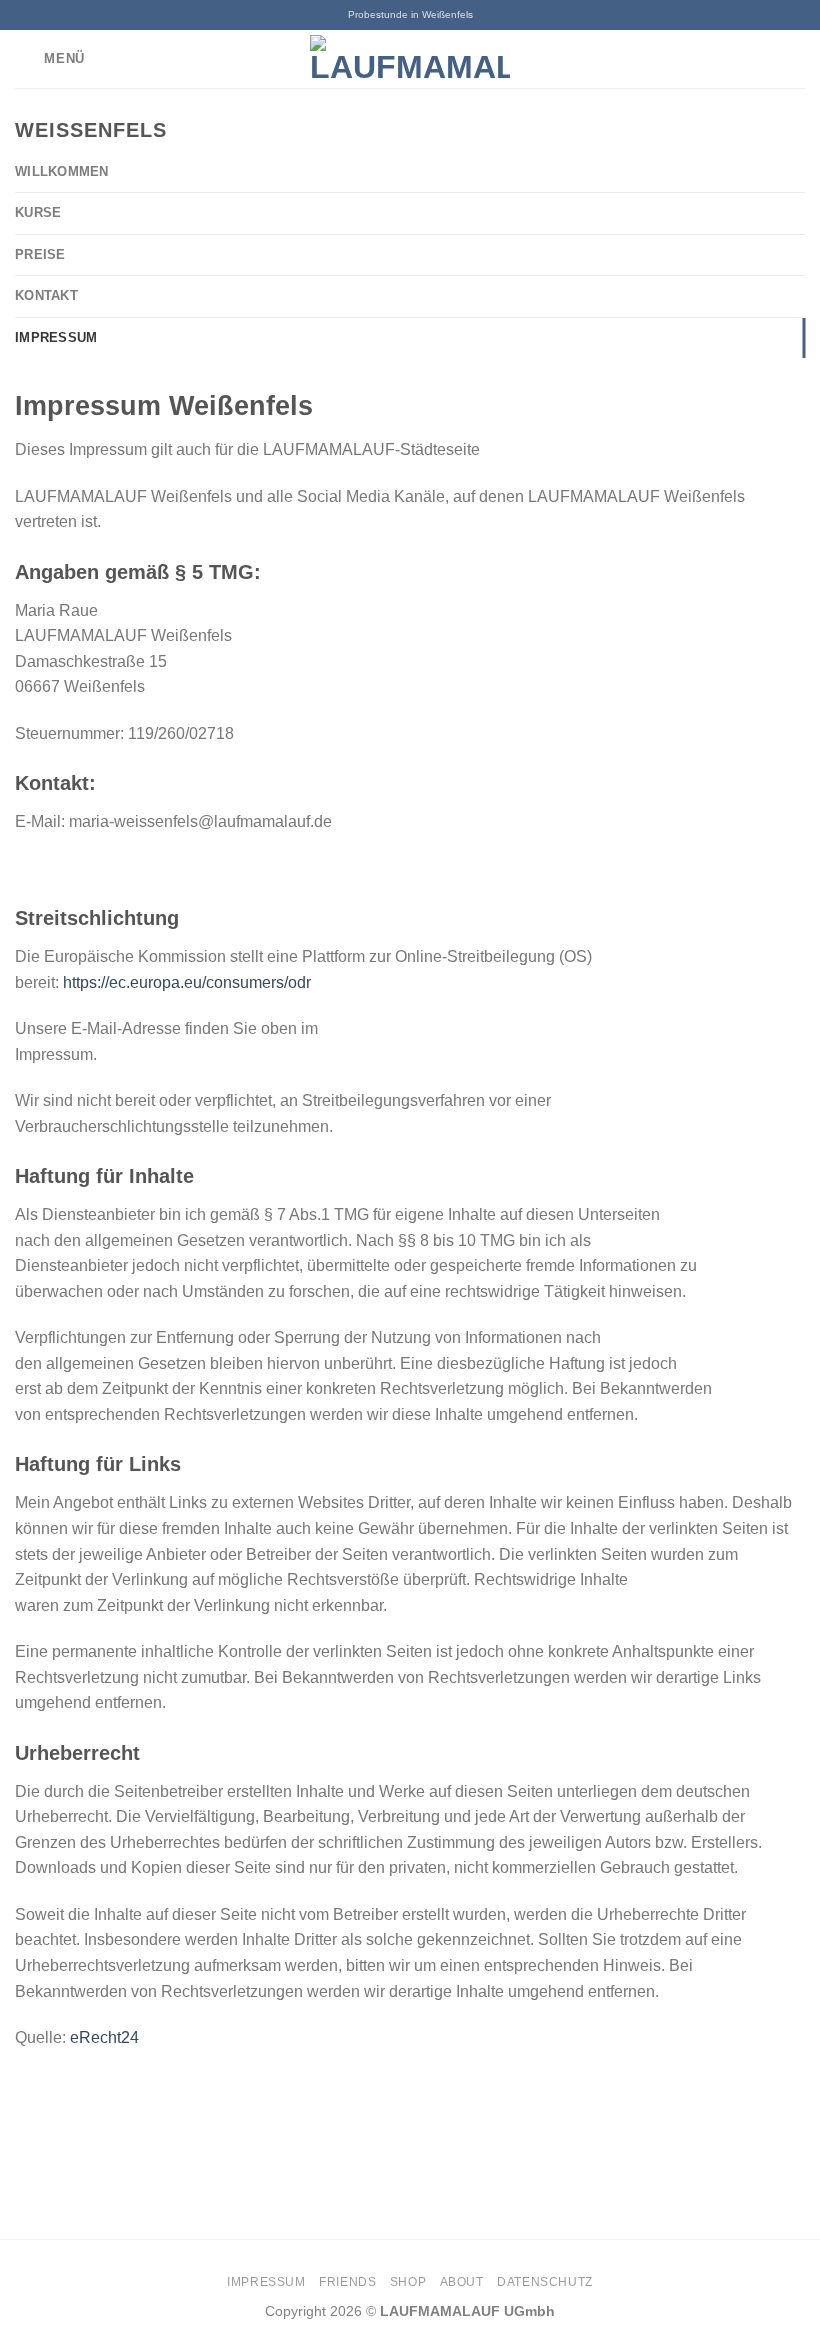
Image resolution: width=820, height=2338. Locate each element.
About (462, 2282)
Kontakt (46, 295)
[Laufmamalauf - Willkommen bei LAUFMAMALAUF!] (410, 59)
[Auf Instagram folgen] (792, 59)
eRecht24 (104, 2037)
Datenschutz (545, 2282)
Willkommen (62, 171)
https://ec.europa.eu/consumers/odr (187, 982)
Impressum (56, 337)
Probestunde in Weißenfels (410, 14)
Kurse (38, 212)
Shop (408, 2282)
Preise (40, 254)
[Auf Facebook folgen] (766, 59)
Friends (347, 2282)
